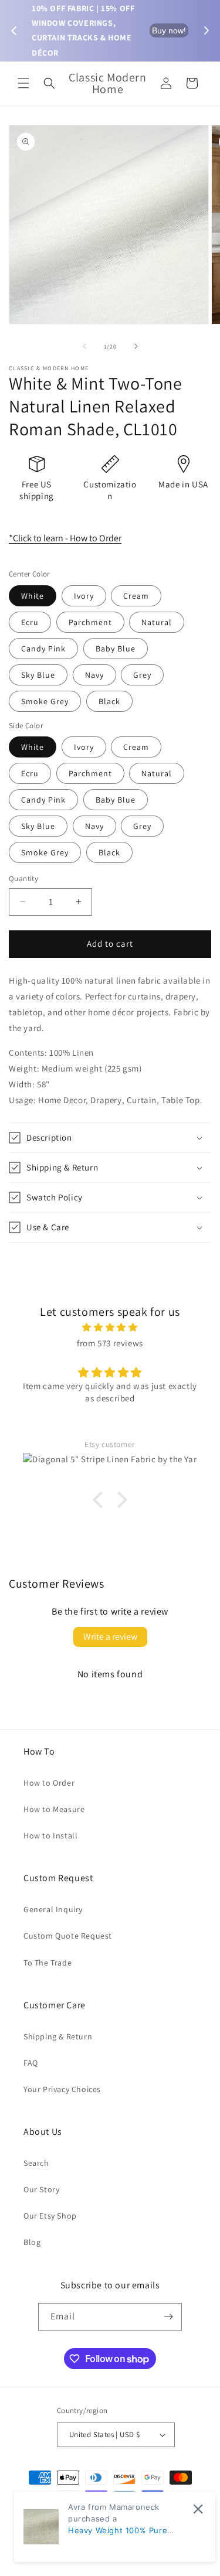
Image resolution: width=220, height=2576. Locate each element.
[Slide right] (136, 346)
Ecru (30, 622)
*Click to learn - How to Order (65, 538)
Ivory (84, 596)
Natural (157, 622)
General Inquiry (53, 1909)
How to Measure (54, 1809)
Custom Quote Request (68, 1936)
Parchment (90, 622)
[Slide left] (84, 346)
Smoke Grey (45, 701)
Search (36, 2163)
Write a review (110, 1637)
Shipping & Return (58, 2036)
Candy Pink (43, 649)
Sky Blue (38, 675)
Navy (94, 675)
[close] (198, 2509)
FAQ (31, 2063)
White (33, 596)
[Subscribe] (168, 2317)
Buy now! (169, 30)
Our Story (41, 2189)
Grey (142, 675)
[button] (23, 83)
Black (109, 701)
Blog (32, 2242)
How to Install (50, 1835)
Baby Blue (116, 649)
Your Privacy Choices (62, 2089)
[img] (110, 1327)
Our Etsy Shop (50, 2216)
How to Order (49, 1783)
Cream (136, 596)
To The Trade (48, 1963)
